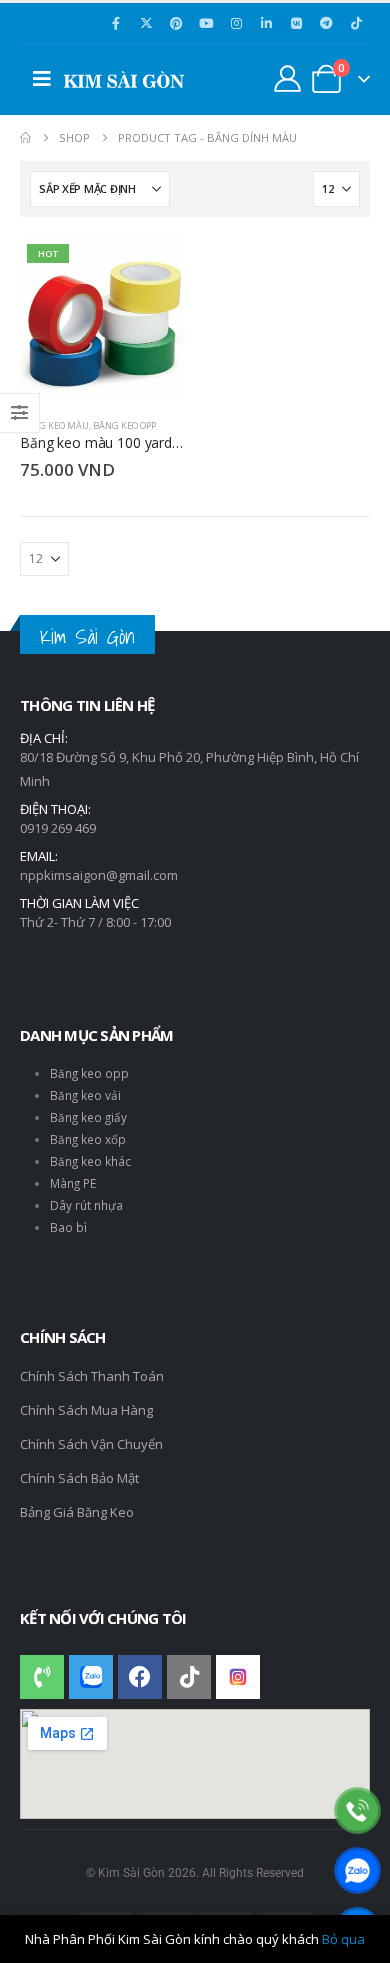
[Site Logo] (124, 79)
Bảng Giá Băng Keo (77, 1512)
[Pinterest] (176, 23)
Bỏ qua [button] (343, 1939)
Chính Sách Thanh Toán (92, 1376)
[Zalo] (357, 1870)
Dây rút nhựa (86, 1205)
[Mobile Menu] (42, 79)
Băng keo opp (89, 1073)
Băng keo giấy (88, 1117)
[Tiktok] (356, 23)
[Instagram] (236, 23)
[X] (146, 23)
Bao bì (68, 1227)
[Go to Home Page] (25, 138)
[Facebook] (116, 23)
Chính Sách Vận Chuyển (91, 1444)
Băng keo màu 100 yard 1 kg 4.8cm (132, 442)
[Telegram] (326, 23)
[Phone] (357, 1810)
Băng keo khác (90, 1161)
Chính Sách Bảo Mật (79, 1478)
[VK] (296, 23)
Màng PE (73, 1183)
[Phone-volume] (42, 1677)
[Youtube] (206, 23)
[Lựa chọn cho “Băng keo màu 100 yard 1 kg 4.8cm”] (152, 270)
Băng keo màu (54, 425)
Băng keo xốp (88, 1139)
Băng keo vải (85, 1095)
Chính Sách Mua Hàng (86, 1410)
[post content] (102, 319)
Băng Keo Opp (124, 425)
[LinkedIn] (266, 23)
